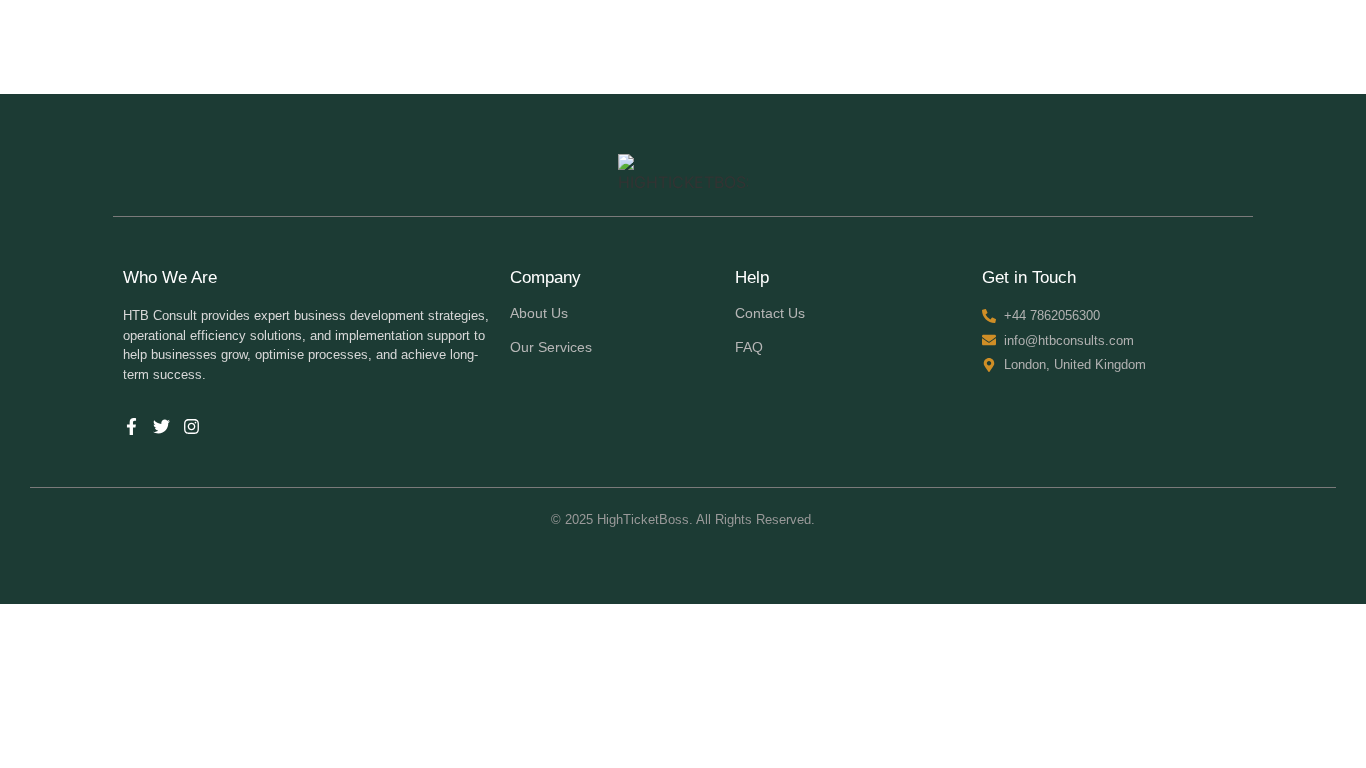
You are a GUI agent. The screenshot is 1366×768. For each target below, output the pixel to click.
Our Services (551, 347)
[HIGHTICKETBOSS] (683, 174)
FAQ (749, 347)
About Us (1028, 46)
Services (1122, 46)
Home (944, 46)
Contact (1210, 46)
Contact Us (770, 313)
